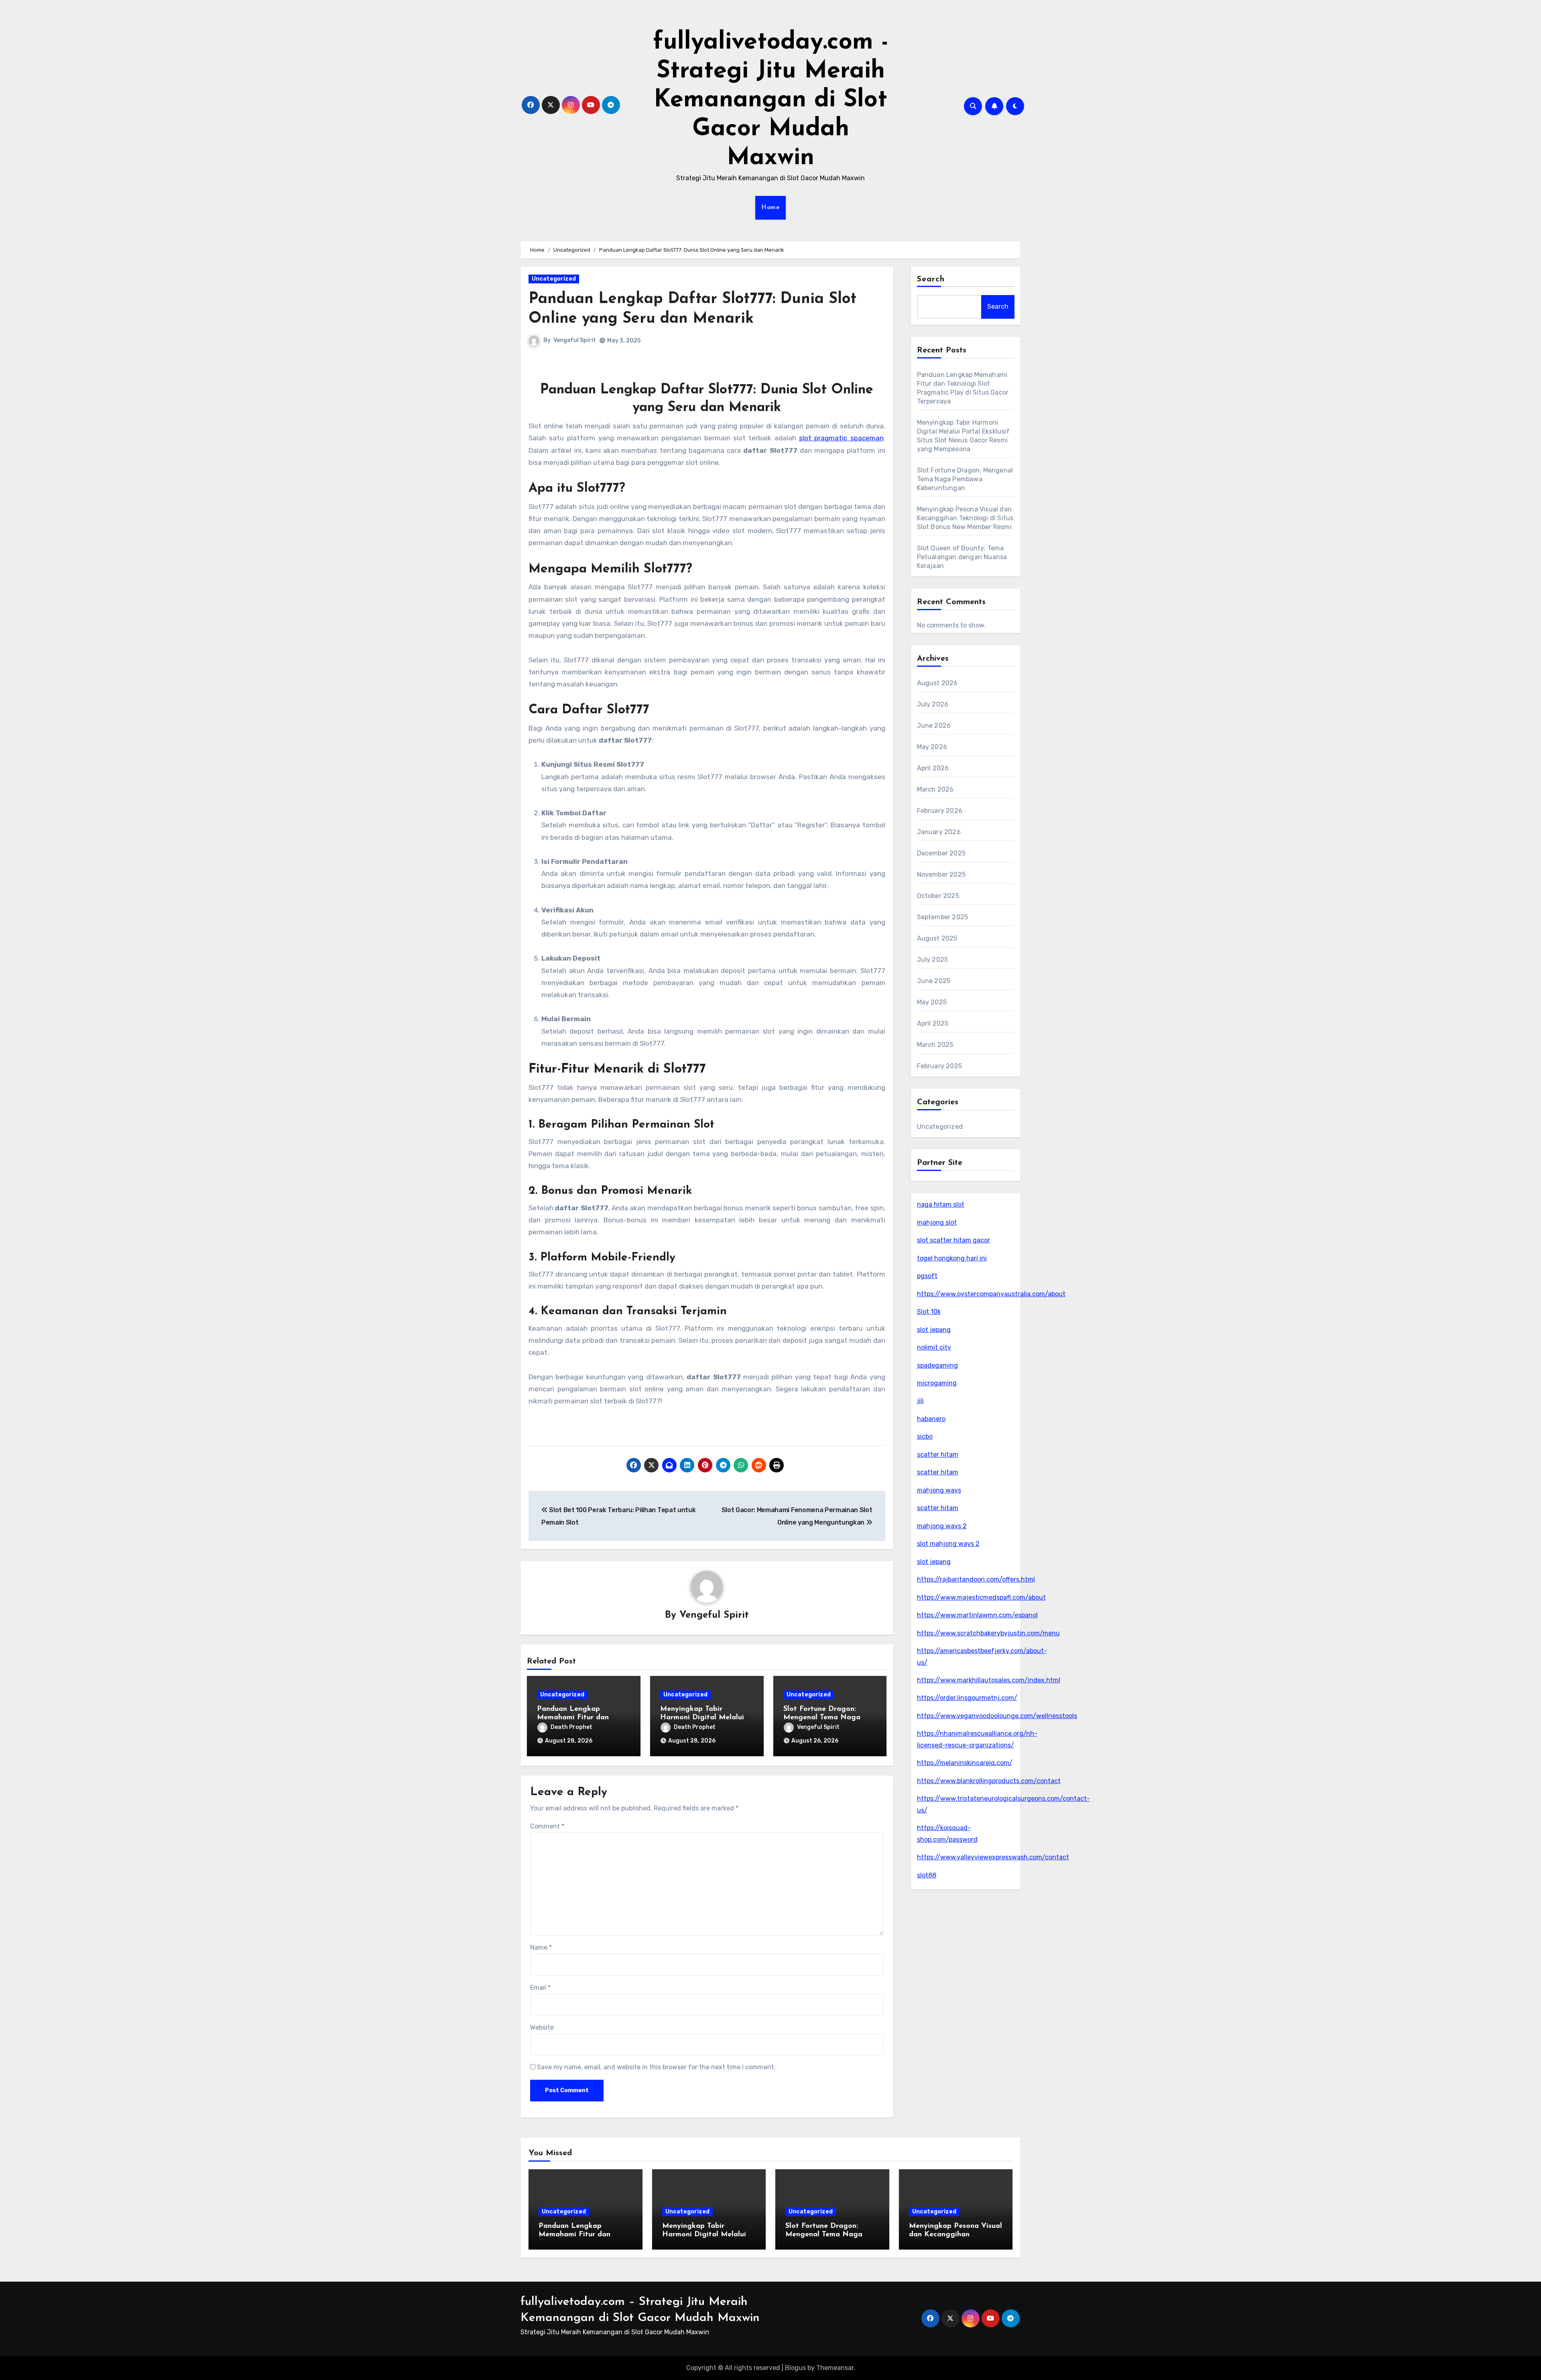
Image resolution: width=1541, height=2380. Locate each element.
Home (770, 208)
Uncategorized (554, 279)
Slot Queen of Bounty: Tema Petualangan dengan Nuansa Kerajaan (962, 557)
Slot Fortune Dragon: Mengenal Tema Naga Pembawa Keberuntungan (827, 1718)
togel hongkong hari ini (952, 1258)
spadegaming (937, 1365)
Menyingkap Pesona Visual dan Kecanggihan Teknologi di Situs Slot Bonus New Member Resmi (965, 518)
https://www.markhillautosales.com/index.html (989, 1680)
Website (542, 2027)
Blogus (795, 2368)
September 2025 (943, 917)
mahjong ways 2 (942, 1526)
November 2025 (941, 874)
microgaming (937, 1383)
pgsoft (927, 1276)
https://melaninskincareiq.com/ (965, 1763)
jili (920, 1401)
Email (540, 1988)
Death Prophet (571, 1727)
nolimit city (934, 1347)
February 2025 (940, 1066)
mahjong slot (937, 1223)
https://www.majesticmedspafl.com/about (981, 1597)
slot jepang (934, 1330)
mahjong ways (939, 1490)
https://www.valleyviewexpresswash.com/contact (993, 1857)
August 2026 (937, 683)
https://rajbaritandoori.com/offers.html (976, 1579)
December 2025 (941, 853)
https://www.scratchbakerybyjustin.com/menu (988, 1633)
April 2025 (933, 1023)
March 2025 (935, 1045)
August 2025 (937, 938)
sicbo (925, 1436)
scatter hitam (938, 1455)
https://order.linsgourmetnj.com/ (967, 1698)
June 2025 (934, 981)
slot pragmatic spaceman (841, 438)
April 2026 (933, 768)
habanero (931, 1419)
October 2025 (938, 896)
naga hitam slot (941, 1204)
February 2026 (940, 811)
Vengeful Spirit (575, 340)
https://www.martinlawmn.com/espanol (977, 1615)
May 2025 (932, 1002)
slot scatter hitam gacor (953, 1240)
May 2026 (932, 747)
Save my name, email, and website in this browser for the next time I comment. (656, 2067)
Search (931, 279)
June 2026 (934, 726)
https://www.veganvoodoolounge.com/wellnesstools (997, 1716)
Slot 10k (929, 1312)
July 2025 (933, 960)
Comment (547, 1826)
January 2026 (939, 832)
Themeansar (835, 2368)
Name (541, 1947)
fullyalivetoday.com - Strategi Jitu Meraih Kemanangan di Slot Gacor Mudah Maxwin (771, 100)
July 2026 (933, 704)
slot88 (927, 1875)
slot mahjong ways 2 (948, 1544)
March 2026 (935, 789)
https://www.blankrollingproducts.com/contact (989, 1781)
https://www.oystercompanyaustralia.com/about (991, 1294)
